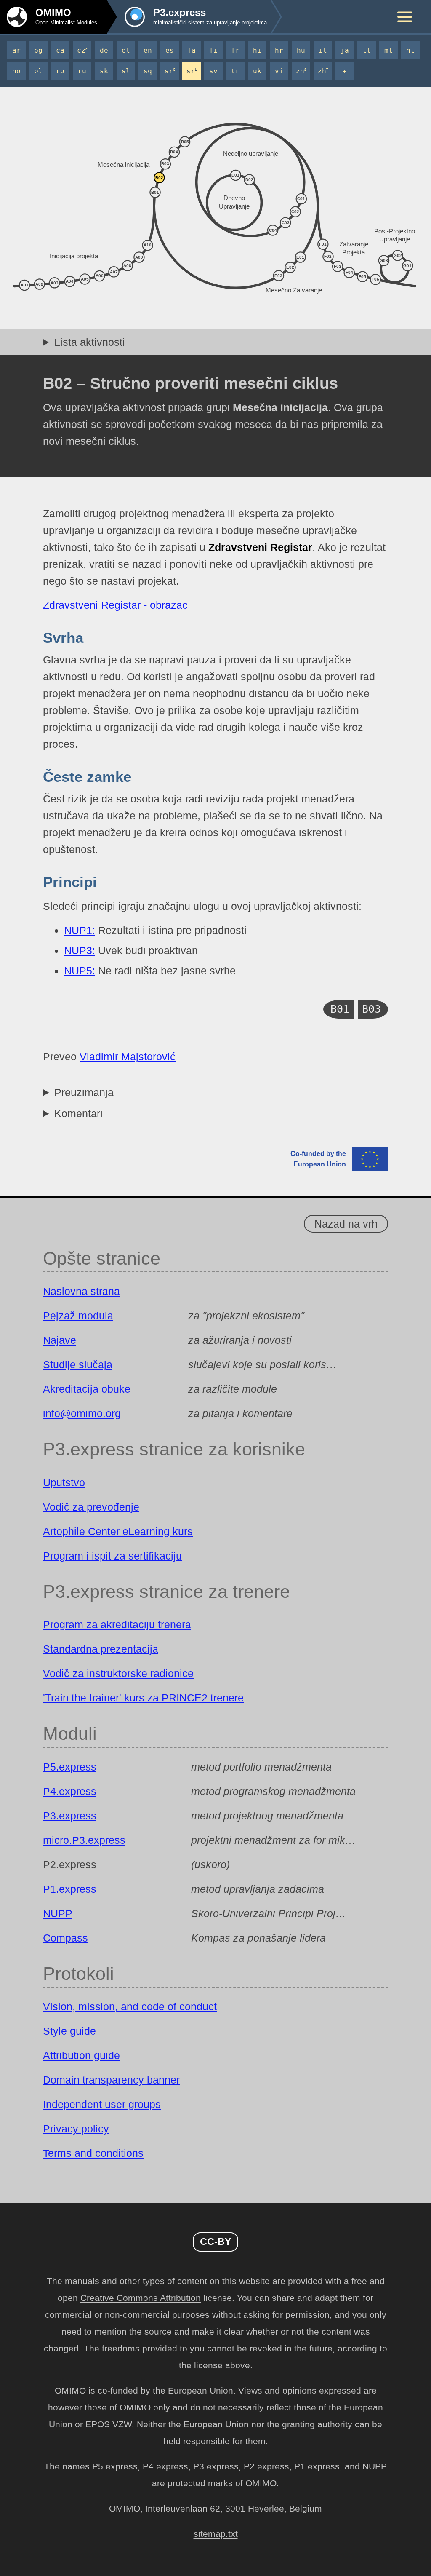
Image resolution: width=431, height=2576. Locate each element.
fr (235, 50)
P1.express (70, 1889)
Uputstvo (64, 1482)
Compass (65, 1938)
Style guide (69, 2031)
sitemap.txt (216, 2534)
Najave (60, 1340)
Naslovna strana (81, 1291)
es (170, 50)
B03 (371, 1009)
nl (410, 50)
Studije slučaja (78, 1364)
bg (38, 50)
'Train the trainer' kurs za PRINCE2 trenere (143, 1698)
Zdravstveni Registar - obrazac (115, 605)
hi (257, 50)
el (126, 50)
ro (60, 71)
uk (257, 71)
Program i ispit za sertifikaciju (112, 1556)
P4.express (70, 1791)
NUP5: (80, 971)
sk (104, 71)
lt (367, 50)
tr (235, 71)
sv (213, 71)
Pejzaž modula (78, 1316)
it (323, 50)
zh (301, 71)
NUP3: (80, 950)
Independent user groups (102, 2104)
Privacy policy (76, 2129)
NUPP (58, 1913)
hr (279, 50)
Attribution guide (81, 2055)
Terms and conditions (93, 2153)
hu (301, 50)
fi (213, 50)
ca (60, 50)
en (148, 50)
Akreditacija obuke (87, 1389)
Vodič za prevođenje (91, 1507)
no (16, 71)
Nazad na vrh (346, 1224)
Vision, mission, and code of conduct (130, 2006)
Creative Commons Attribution (141, 2298)
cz (82, 50)
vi (279, 71)
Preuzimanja (84, 1092)
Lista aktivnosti (90, 342)
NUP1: (80, 930)
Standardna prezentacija (101, 1649)
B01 (340, 1009)
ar (16, 50)
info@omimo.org (82, 1413)
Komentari (78, 1113)
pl (38, 71)
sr (170, 71)
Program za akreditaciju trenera (117, 1624)
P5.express (70, 1767)
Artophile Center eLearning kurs (118, 1531)
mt (388, 50)
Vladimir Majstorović (128, 1057)
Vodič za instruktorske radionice (118, 1673)
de (104, 50)
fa (192, 50)
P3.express (70, 1816)
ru (82, 71)
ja (345, 50)
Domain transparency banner (111, 2080)
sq (148, 71)
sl (126, 71)
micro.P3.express (84, 1840)
